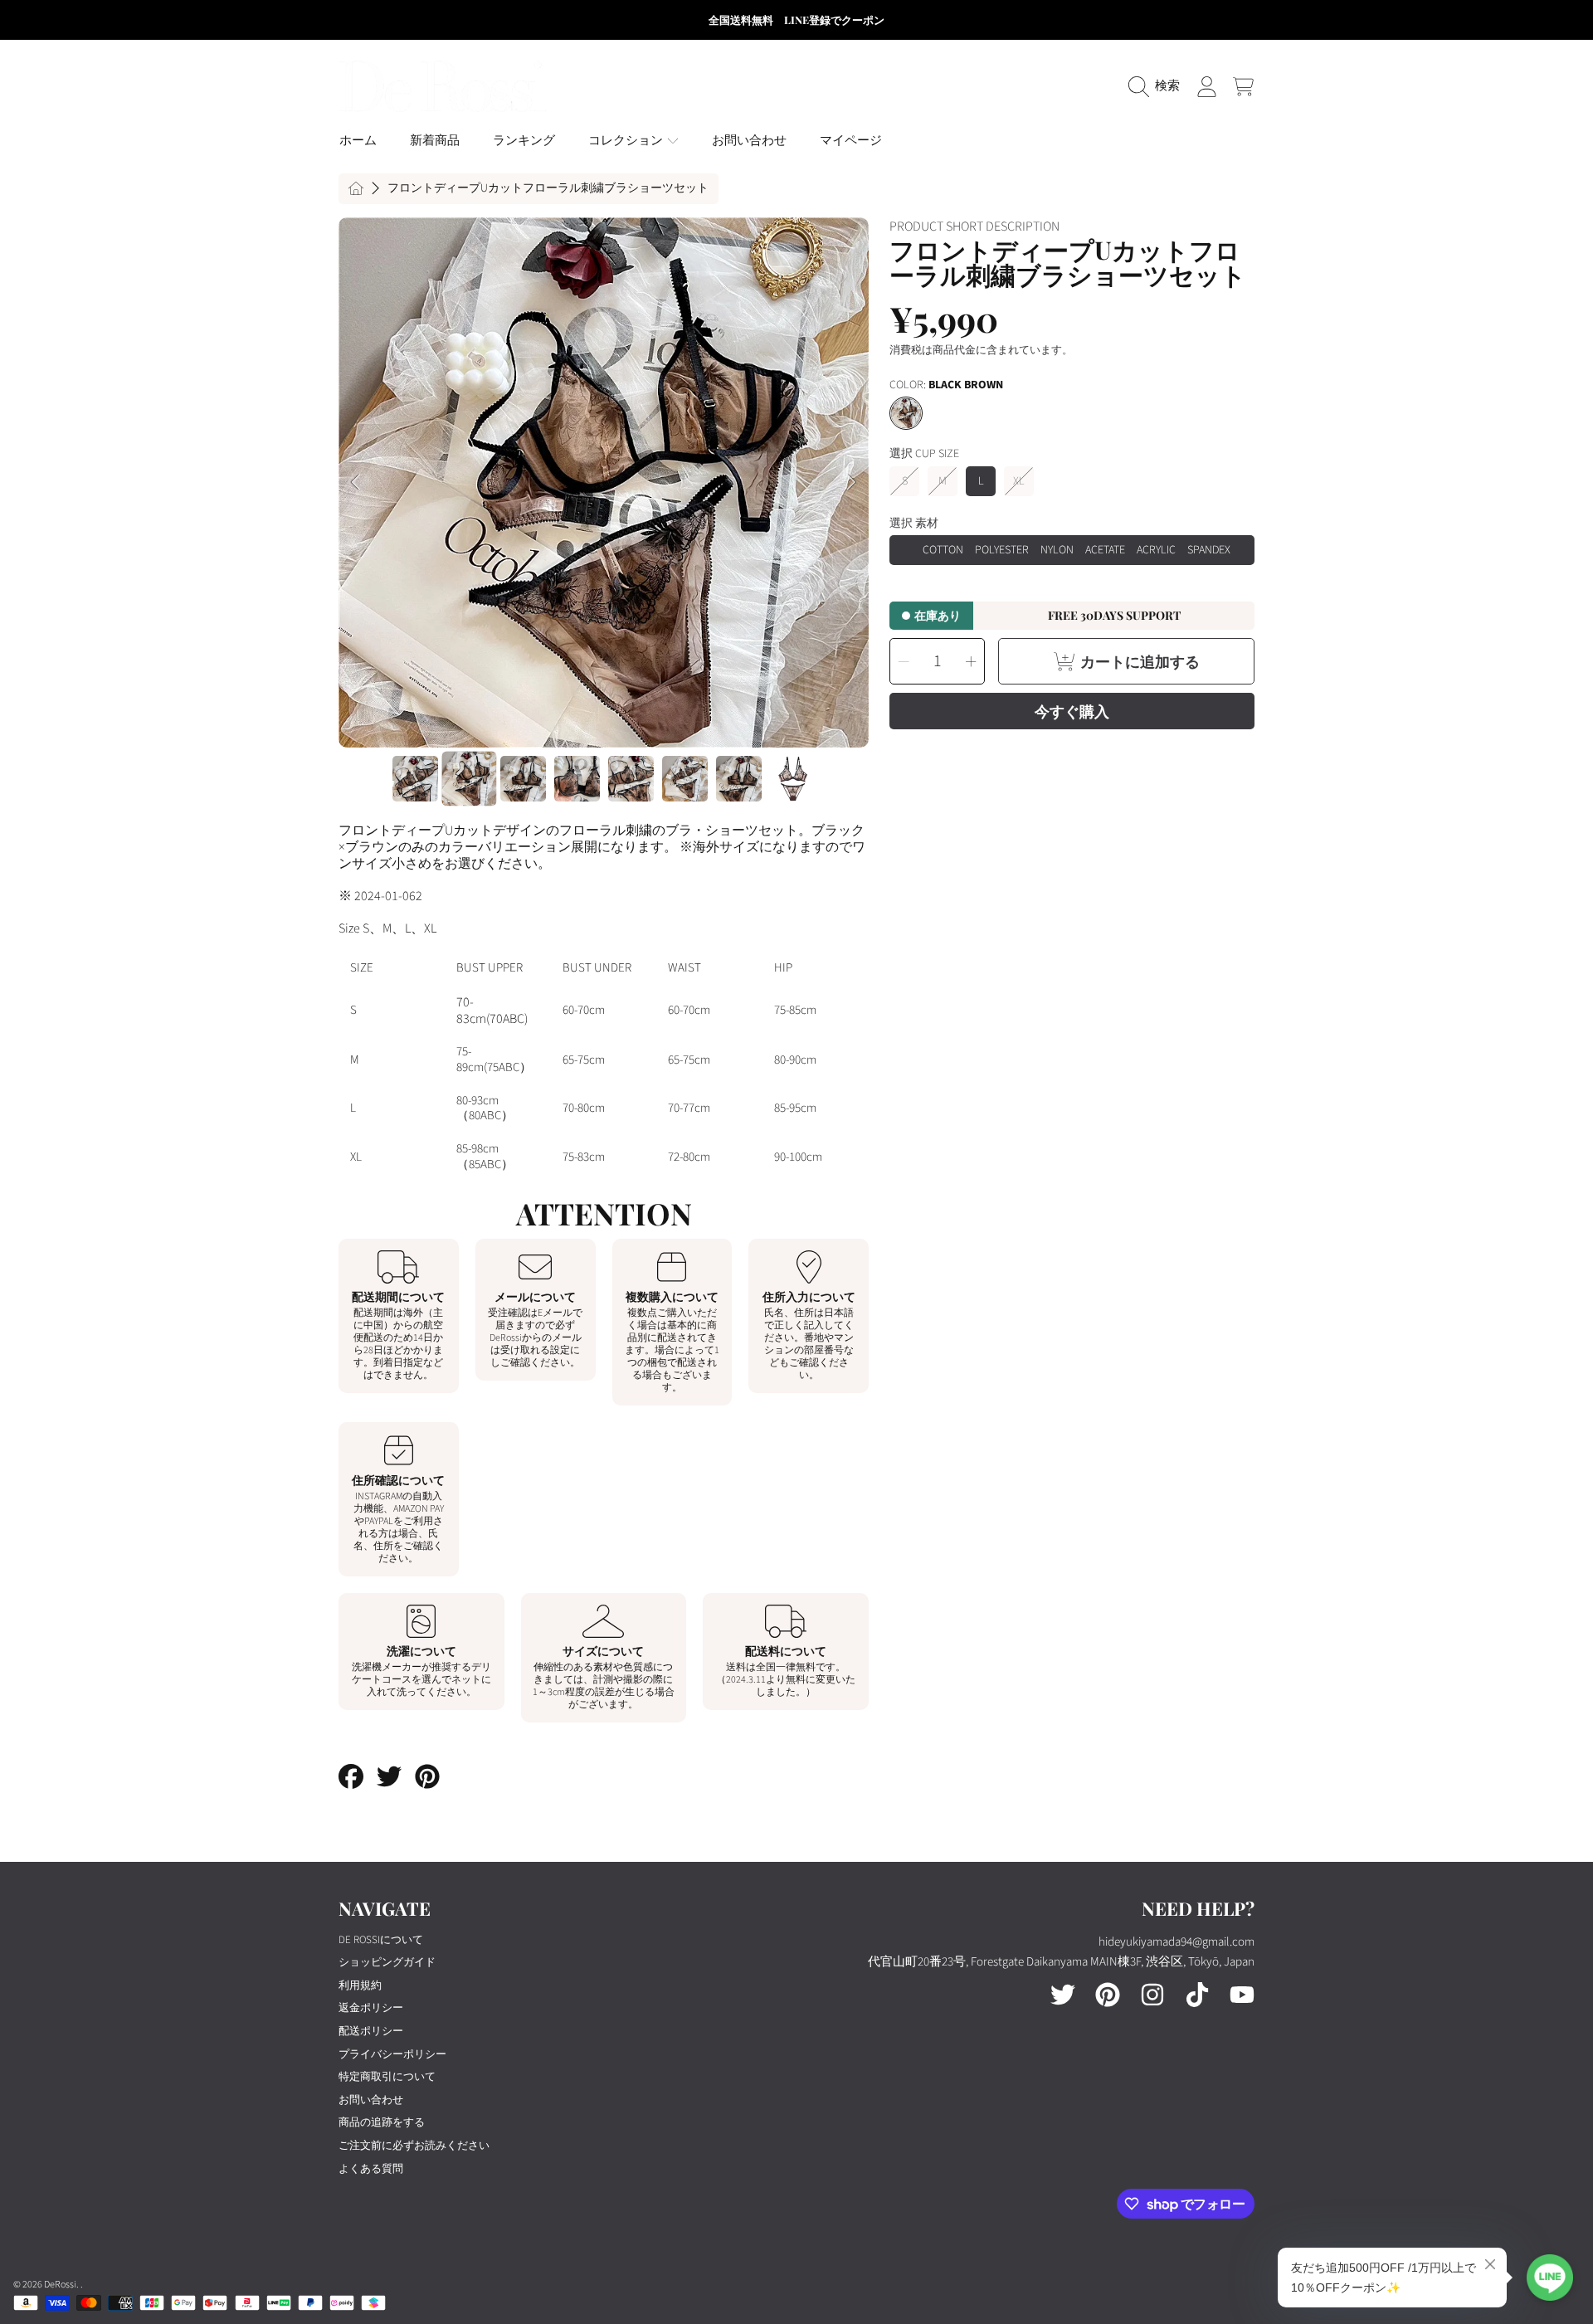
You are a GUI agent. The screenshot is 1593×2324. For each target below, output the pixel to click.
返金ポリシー (371, 2008)
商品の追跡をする (382, 2122)
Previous (356, 483)
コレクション (627, 141)
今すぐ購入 (1072, 711)
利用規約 (360, 1985)
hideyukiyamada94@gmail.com (1176, 1942)
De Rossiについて (381, 1940)
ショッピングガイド (387, 1962)
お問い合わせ (371, 2100)
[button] (1158, 86)
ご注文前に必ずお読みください (414, 2146)
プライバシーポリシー (392, 2054)
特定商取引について (387, 2077)
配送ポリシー (371, 2031)
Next (851, 483)
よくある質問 (371, 2169)
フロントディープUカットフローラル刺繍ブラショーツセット (548, 189)
